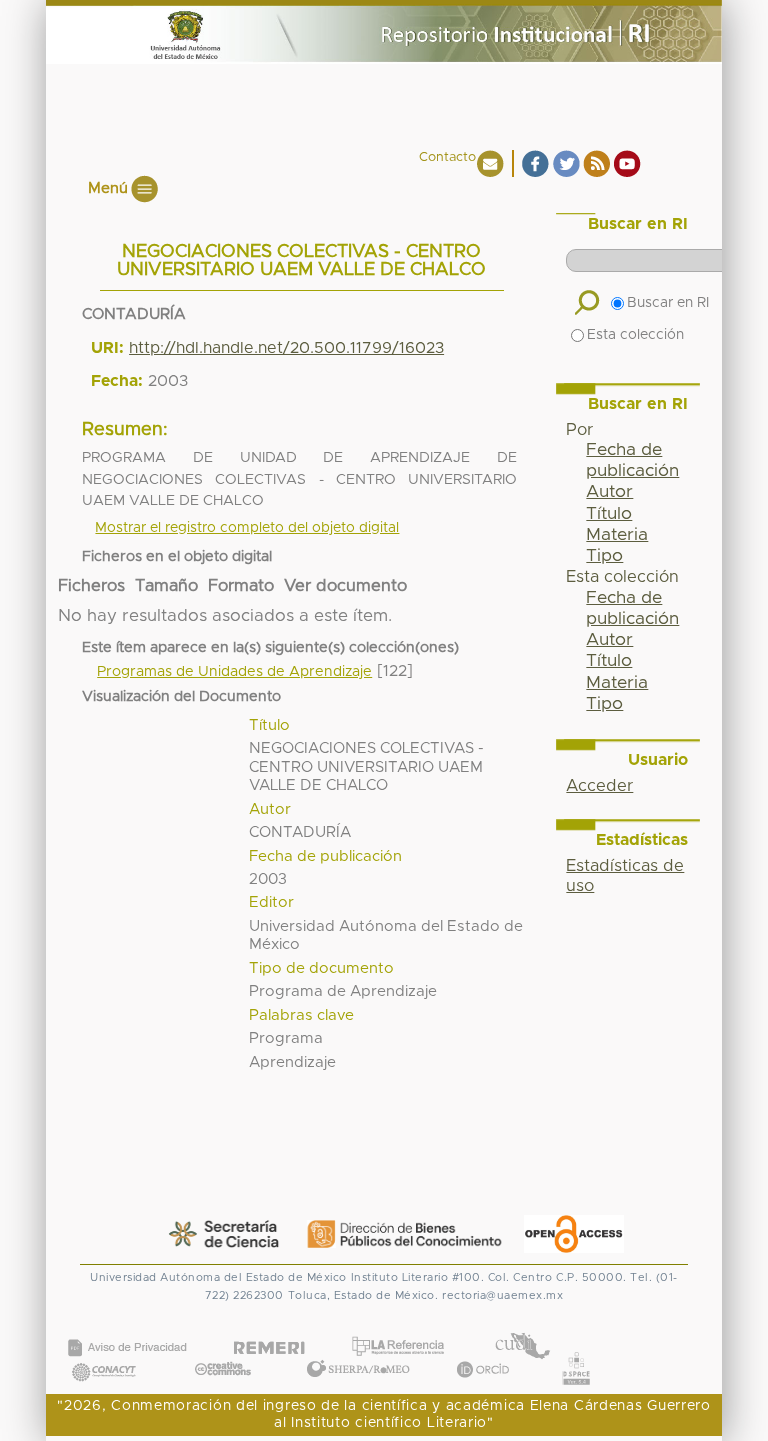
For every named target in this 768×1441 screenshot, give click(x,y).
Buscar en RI (668, 303)
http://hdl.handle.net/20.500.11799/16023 (286, 348)
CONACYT (104, 1351)
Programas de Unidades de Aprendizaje (234, 672)
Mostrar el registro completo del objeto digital (247, 528)
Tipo (604, 556)
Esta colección (635, 335)
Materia (617, 535)
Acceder (599, 786)
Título (609, 514)
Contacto (447, 157)
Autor (609, 492)
